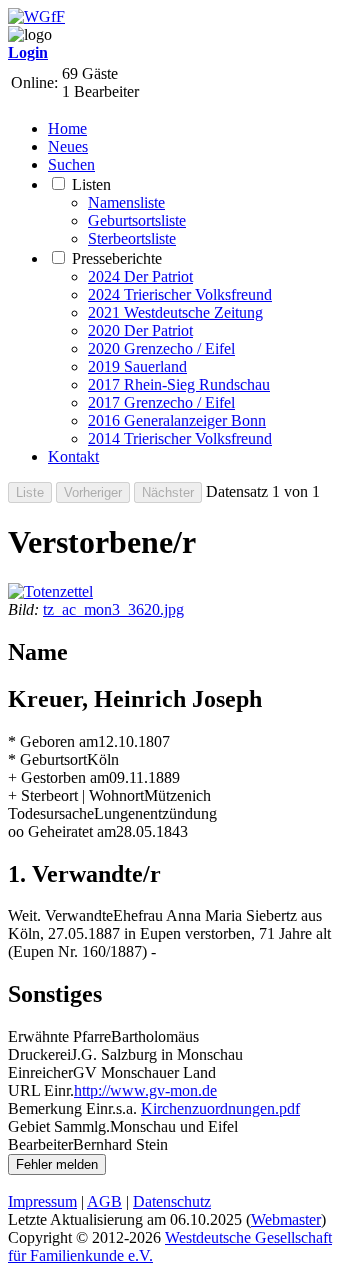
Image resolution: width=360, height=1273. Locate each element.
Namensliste (126, 202)
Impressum (42, 1201)
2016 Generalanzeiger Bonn (177, 420)
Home (67, 128)
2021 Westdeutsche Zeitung (175, 312)
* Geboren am (53, 741)
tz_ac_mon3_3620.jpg (113, 609)
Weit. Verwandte (60, 915)
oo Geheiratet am (62, 831)
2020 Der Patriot (140, 330)
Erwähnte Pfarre (59, 1036)
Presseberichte (117, 258)
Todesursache (51, 813)
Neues (68, 146)
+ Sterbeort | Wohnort (76, 795)
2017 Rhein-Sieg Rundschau (179, 384)
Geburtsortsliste (137, 220)
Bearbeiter (40, 1144)
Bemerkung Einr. (62, 1108)
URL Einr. (41, 1090)
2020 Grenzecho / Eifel (161, 348)
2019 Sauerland (137, 366)
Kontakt (73, 456)
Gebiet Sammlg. (59, 1126)
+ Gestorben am (58, 777)
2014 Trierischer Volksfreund (180, 438)
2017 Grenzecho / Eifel (161, 402)
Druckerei (39, 1054)
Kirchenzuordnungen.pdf (220, 1108)
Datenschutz (172, 1201)
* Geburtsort (47, 759)
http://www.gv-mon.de (145, 1090)
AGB (104, 1201)
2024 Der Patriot (140, 276)
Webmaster (286, 1219)
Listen (91, 184)
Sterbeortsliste (132, 238)
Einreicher (40, 1072)
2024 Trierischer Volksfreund (180, 294)
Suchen (71, 164)
